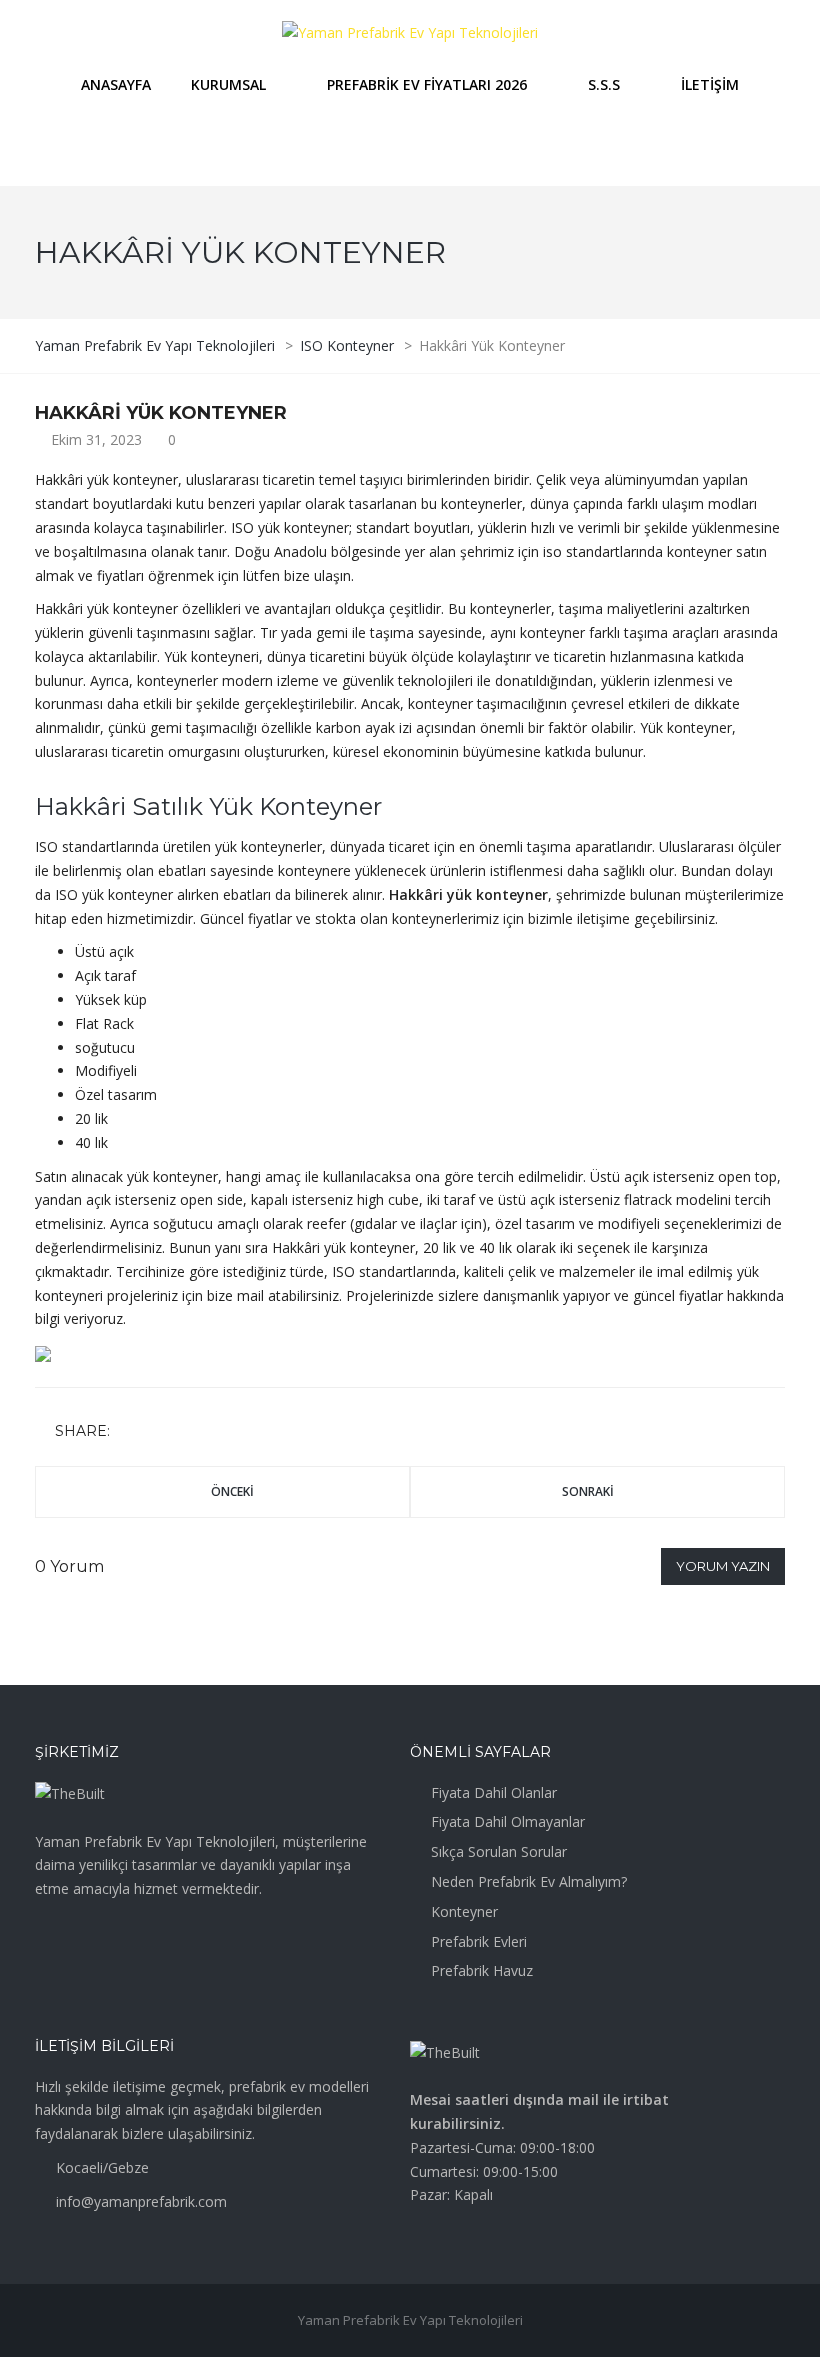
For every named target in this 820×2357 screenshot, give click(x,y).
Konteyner (464, 1911)
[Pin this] (216, 1431)
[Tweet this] (158, 1431)
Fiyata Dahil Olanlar (494, 1792)
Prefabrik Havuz (482, 1970)
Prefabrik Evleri (479, 1941)
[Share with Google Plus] (187, 1431)
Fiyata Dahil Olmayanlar (508, 1821)
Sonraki (588, 1491)
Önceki (232, 1491)
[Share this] (129, 1431)
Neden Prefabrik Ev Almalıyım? (529, 1881)
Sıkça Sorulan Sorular (499, 1851)
